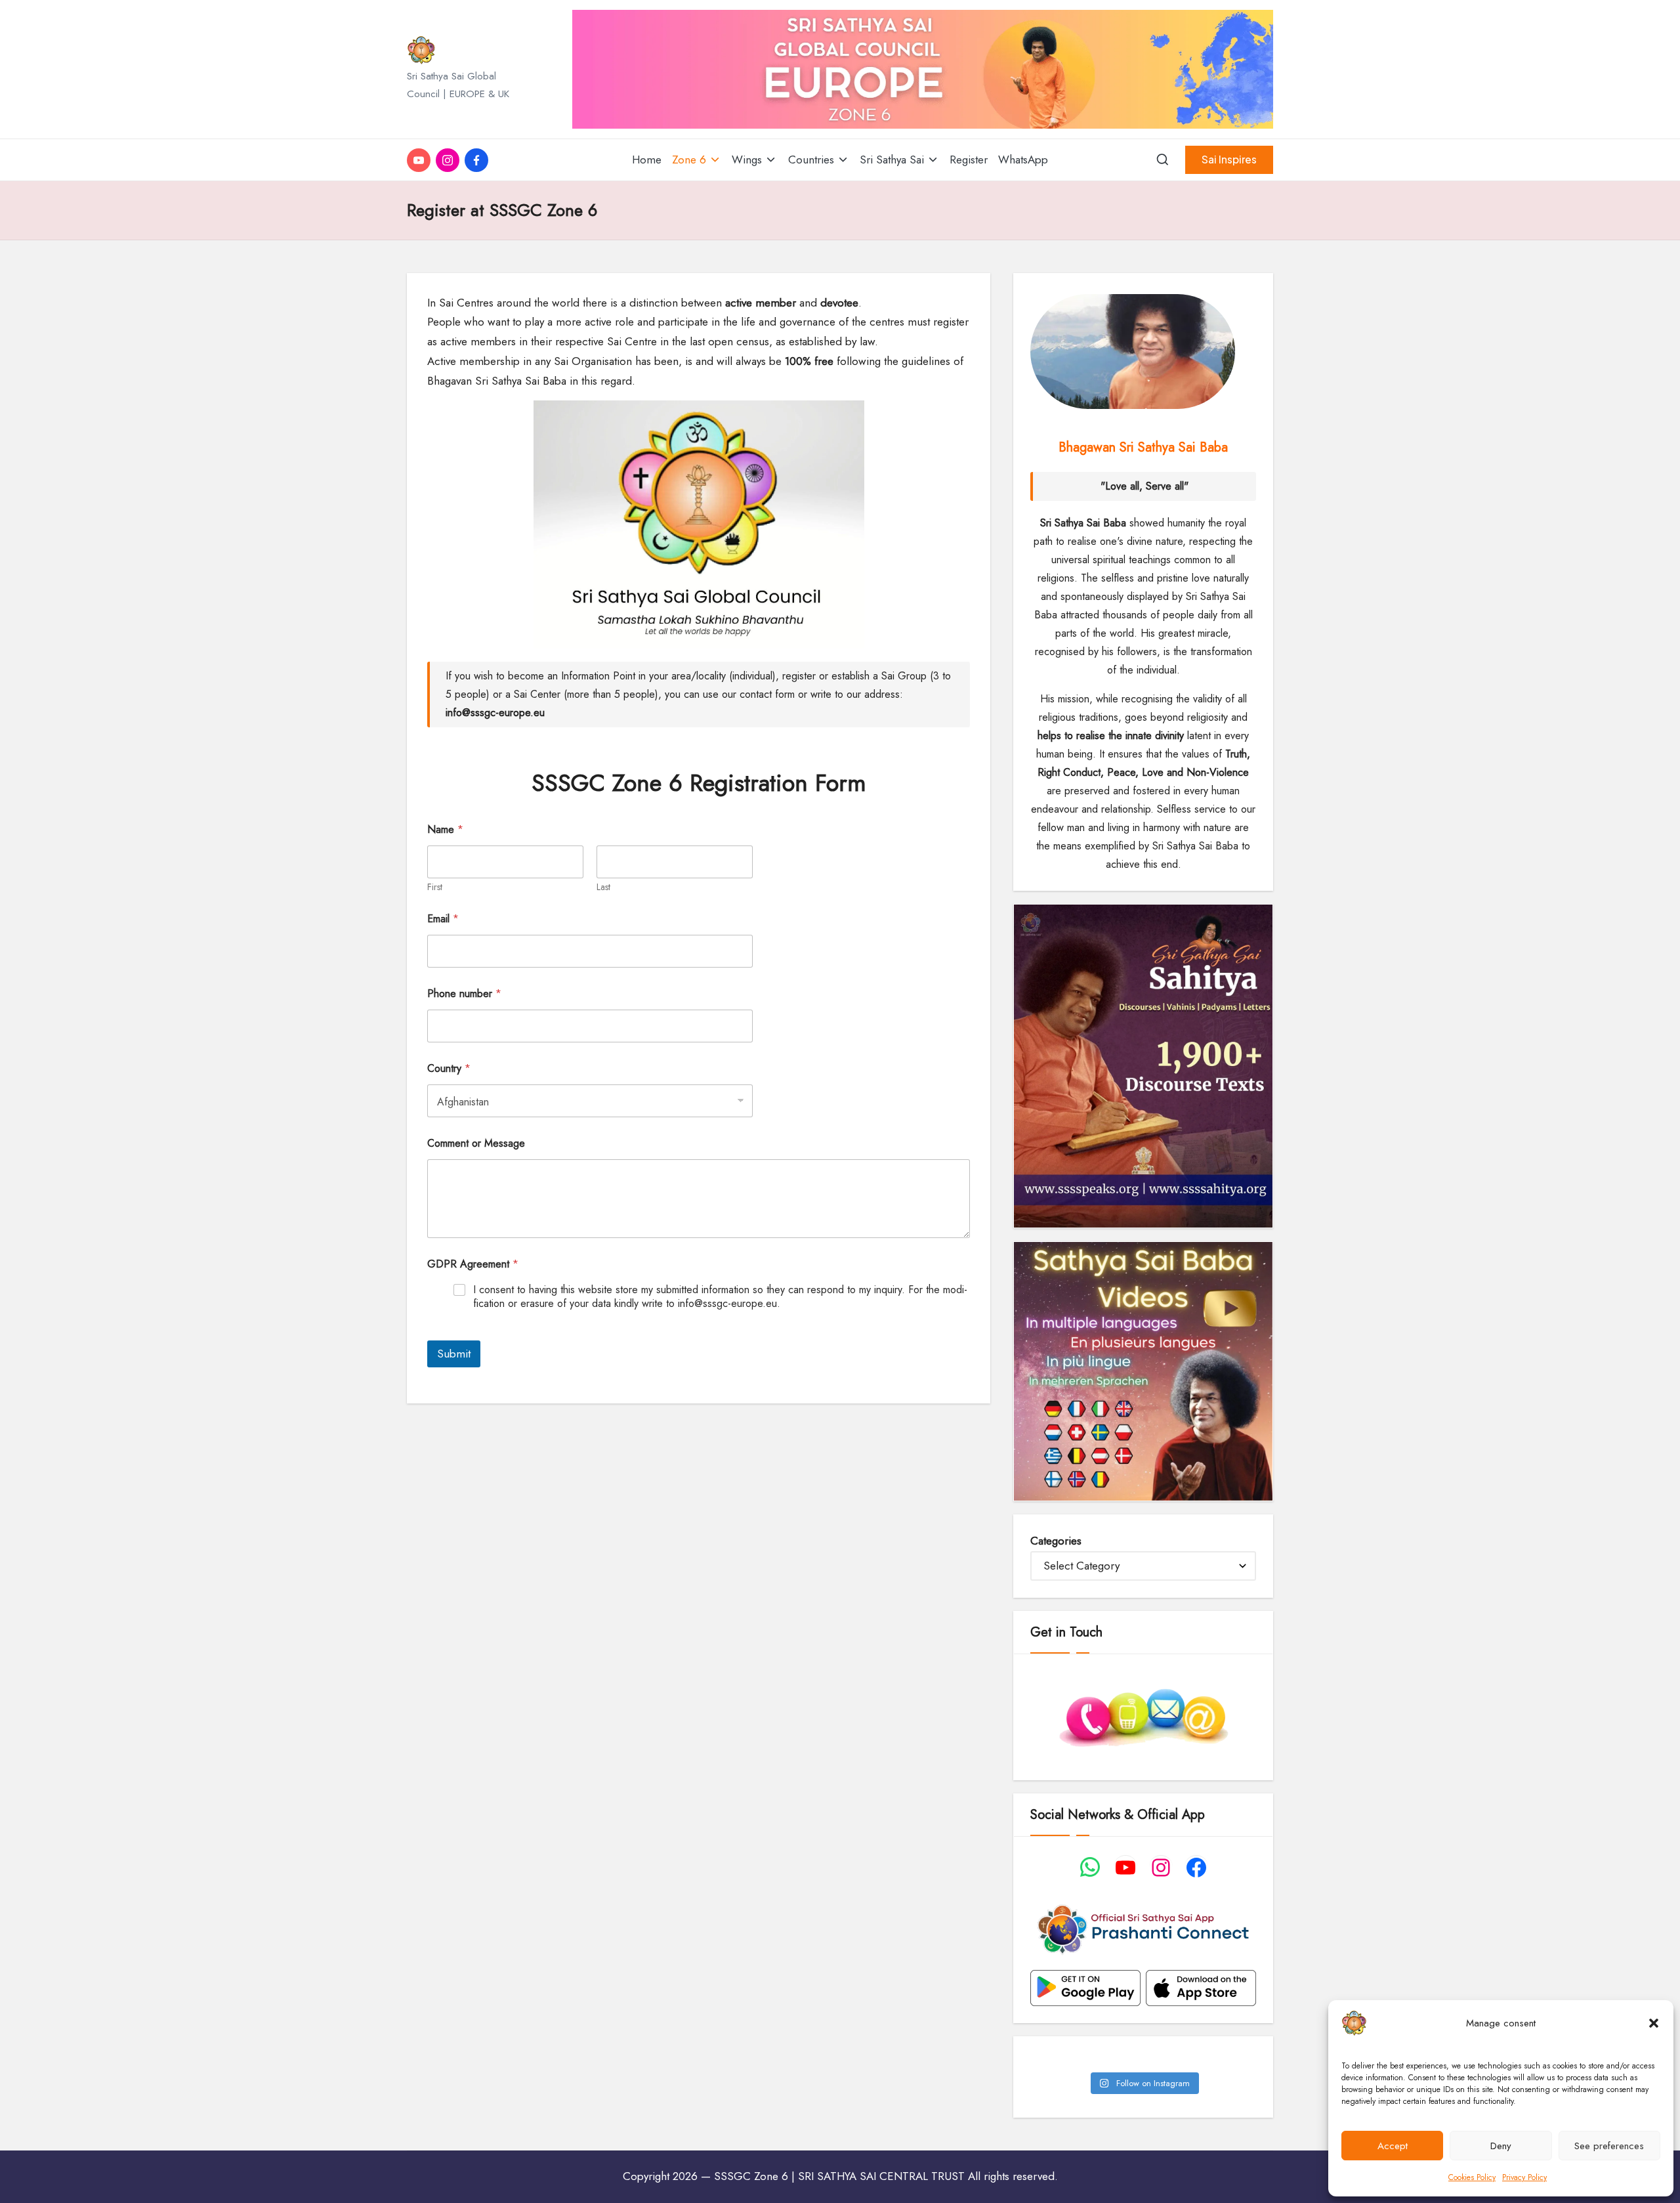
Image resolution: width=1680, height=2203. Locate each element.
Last (603, 887)
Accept (1393, 2146)
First (435, 887)
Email (443, 919)
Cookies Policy (1472, 2177)
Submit (454, 1354)
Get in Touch (1066, 1632)
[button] (1654, 2023)
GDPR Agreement (473, 1264)
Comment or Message (476, 1143)
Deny (1501, 2146)
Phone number (464, 994)
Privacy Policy (1524, 2177)
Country (449, 1068)
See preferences (1609, 2146)
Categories (1056, 1541)
